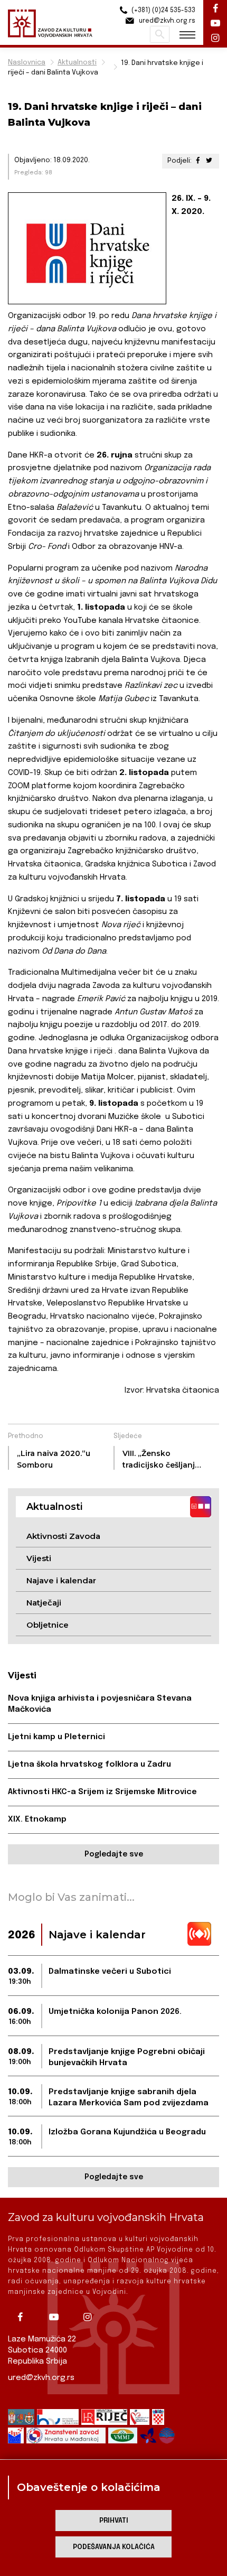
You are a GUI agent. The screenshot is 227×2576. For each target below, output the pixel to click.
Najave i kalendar (61, 1580)
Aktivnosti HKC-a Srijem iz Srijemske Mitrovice (102, 1792)
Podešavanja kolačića (114, 2547)
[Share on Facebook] (198, 161)
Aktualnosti (77, 63)
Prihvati (114, 2521)
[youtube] (58, 2317)
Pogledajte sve (114, 1854)
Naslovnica (27, 63)
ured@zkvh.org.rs (41, 2378)
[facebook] (24, 2317)
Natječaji (44, 1603)
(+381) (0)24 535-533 (163, 11)
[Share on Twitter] (209, 161)
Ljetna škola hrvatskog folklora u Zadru (89, 1765)
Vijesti (39, 1558)
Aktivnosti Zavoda (63, 1536)
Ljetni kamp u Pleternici (56, 1737)
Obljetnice (48, 1625)
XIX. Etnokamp (37, 1819)
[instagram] (91, 2317)
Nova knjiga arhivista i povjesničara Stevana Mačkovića (100, 1704)
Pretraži (160, 34)
